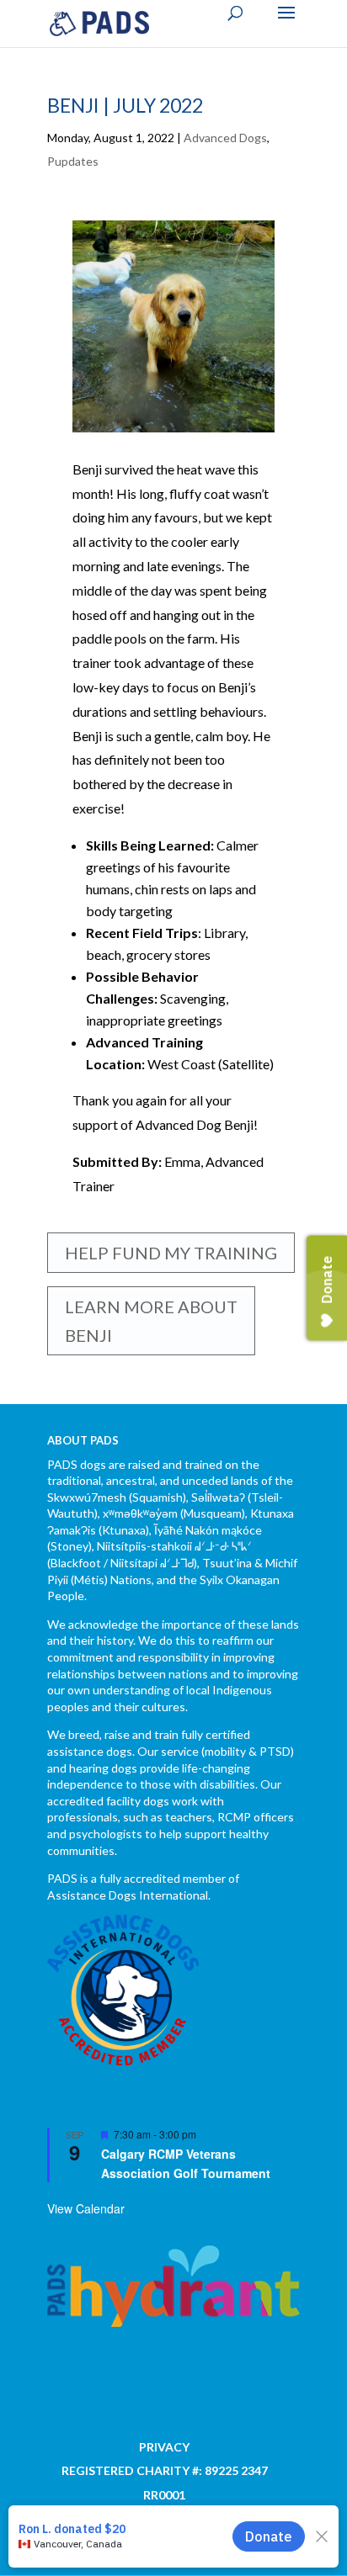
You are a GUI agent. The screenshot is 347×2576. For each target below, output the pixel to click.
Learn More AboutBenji (151, 1321)
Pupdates (73, 161)
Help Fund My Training (171, 1253)
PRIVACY (164, 2447)
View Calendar (86, 2208)
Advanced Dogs (225, 138)
